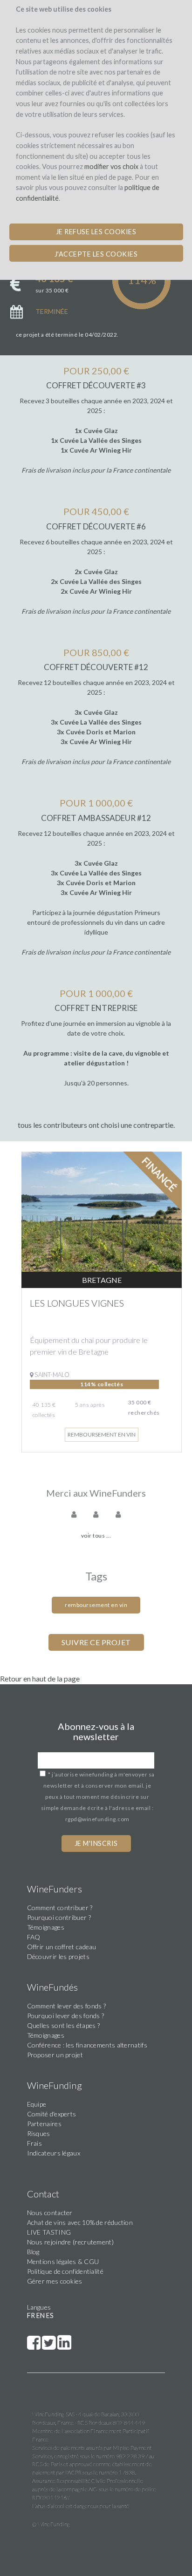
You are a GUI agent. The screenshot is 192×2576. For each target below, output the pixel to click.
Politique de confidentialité (65, 2271)
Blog (33, 2252)
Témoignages (46, 1927)
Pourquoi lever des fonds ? (66, 2016)
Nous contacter (50, 2213)
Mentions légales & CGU (63, 2261)
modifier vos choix (111, 166)
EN (41, 2315)
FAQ (34, 1937)
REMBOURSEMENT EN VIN (96, 1605)
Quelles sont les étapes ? (64, 2025)
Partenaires (44, 2124)
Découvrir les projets (58, 1956)
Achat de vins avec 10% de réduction (80, 2222)
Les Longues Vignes (77, 1303)
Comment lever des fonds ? (67, 2006)
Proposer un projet (55, 2055)
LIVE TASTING (49, 2232)
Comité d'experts (52, 2114)
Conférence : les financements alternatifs (87, 2045)
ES (50, 2315)
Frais (35, 2143)
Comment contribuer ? (60, 1908)
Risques (39, 2133)
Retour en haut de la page (40, 1678)
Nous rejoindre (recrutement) (70, 2242)
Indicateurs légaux (54, 2153)
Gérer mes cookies (55, 2281)
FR (31, 2315)
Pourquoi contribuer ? (59, 1917)
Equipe (37, 2104)
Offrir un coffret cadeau (62, 1947)
